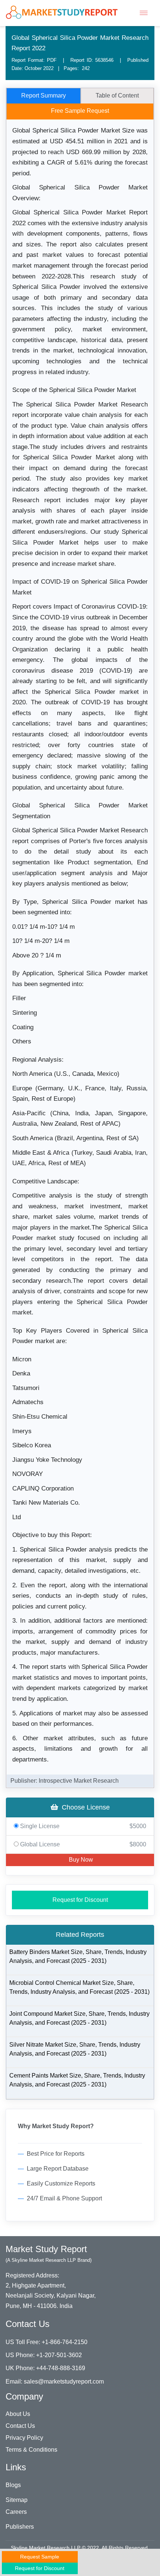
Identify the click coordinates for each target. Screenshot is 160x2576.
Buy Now (80, 1860)
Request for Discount (80, 1900)
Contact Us (20, 2426)
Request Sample (40, 2557)
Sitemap (17, 2500)
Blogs (13, 2485)
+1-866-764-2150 (65, 2342)
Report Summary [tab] (44, 95)
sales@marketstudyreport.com (64, 2381)
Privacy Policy (24, 2438)
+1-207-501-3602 (59, 2355)
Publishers (20, 2527)
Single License (82, 1826)
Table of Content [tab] (117, 95)
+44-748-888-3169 (61, 2368)
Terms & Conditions (31, 2450)
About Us (18, 2414)
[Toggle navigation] (144, 13)
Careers (16, 2512)
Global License (82, 1844)
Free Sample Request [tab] (80, 111)
